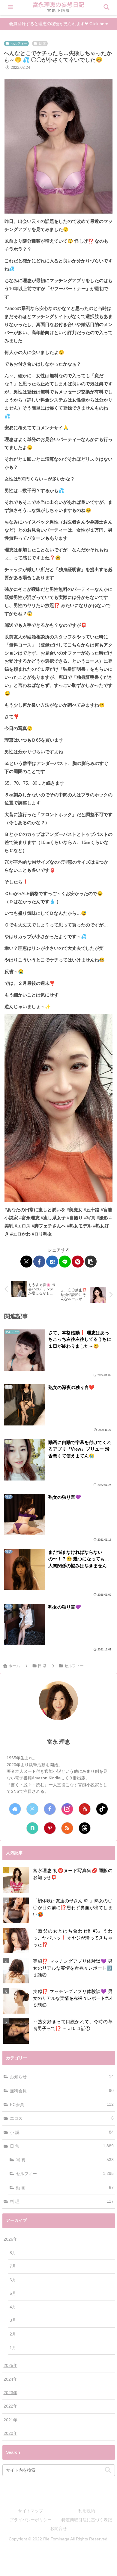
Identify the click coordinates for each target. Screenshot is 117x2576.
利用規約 (87, 2511)
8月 (13, 2253)
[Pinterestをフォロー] (50, 1828)
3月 (13, 2320)
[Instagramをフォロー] (67, 1809)
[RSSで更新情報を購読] (67, 1828)
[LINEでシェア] (65, 1262)
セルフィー (19, 43)
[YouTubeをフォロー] (85, 1809)
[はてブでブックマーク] (52, 1262)
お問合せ (58, 2528)
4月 (13, 2307)
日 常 (42, 43)
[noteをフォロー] (32, 1828)
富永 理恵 (59, 1742)
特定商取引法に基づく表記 (87, 2520)
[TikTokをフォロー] (102, 1809)
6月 (13, 2280)
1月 (13, 2348)
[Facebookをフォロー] (50, 1809)
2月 (13, 2334)
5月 (13, 2293)
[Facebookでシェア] (39, 1262)
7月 (13, 2266)
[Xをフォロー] (32, 1809)
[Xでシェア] (26, 1262)
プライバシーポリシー (31, 2520)
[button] (91, 1262)
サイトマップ (31, 2511)
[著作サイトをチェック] (15, 1809)
